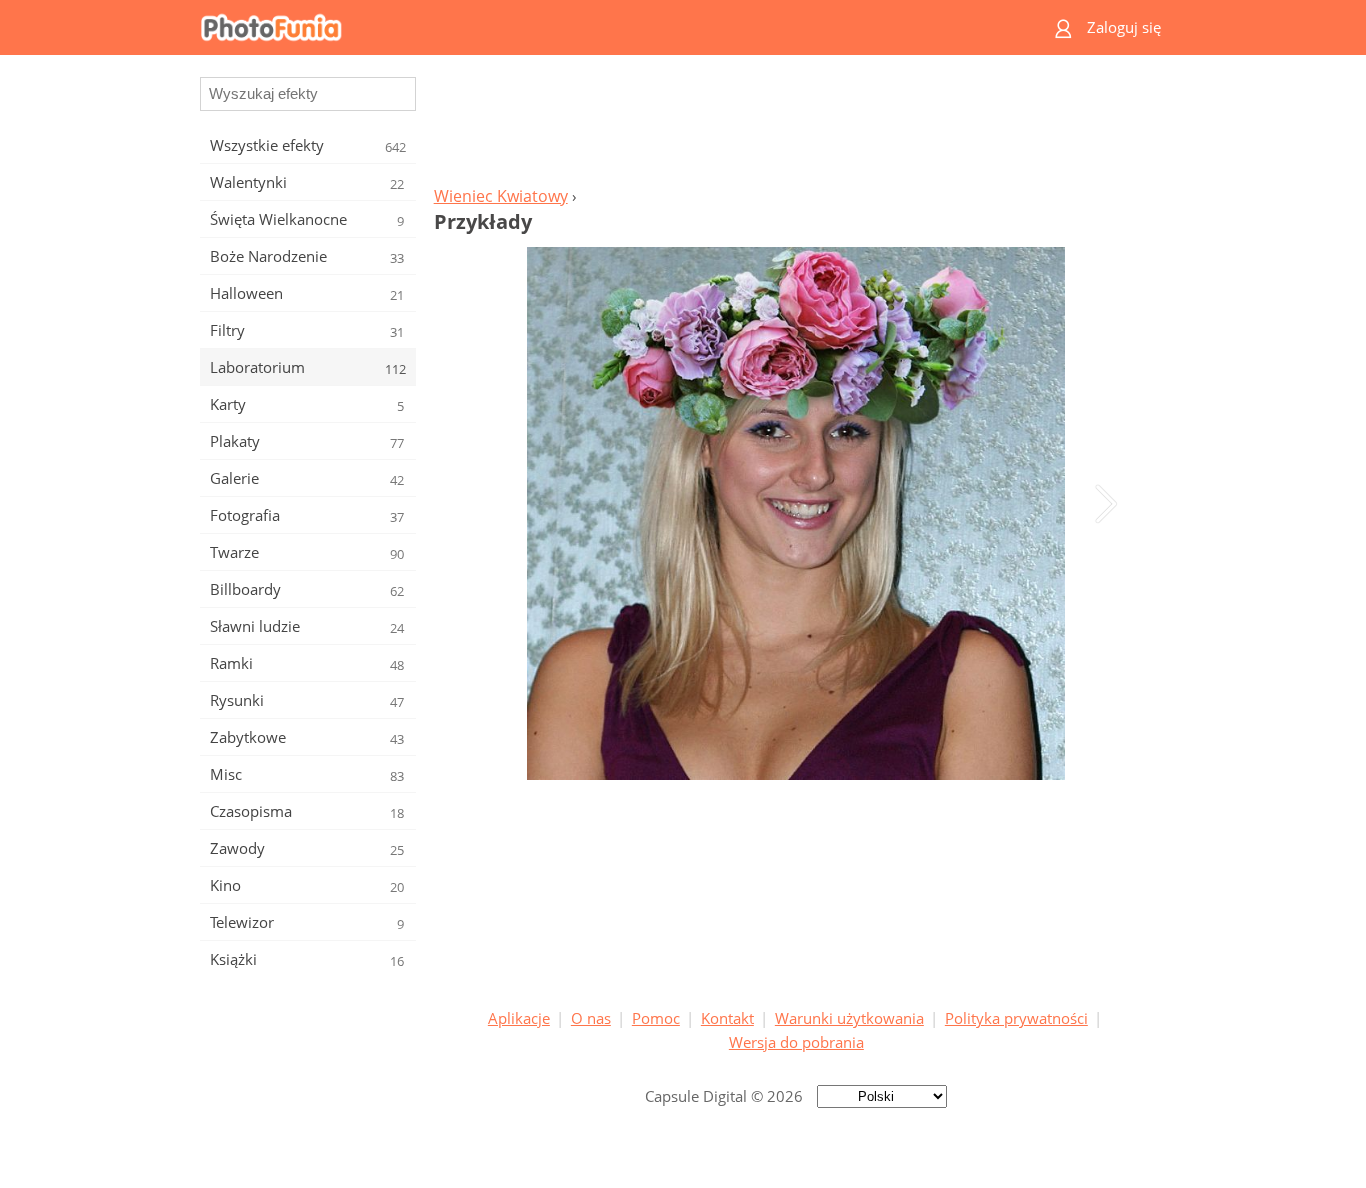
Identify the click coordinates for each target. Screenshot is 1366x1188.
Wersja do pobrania (796, 1042)
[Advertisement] (796, 126)
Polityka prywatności (1016, 1018)
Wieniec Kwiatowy (501, 196)
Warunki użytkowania (849, 1018)
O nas (591, 1018)
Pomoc (656, 1018)
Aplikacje (519, 1018)
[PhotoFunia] (606, 27)
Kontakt (727, 1018)
